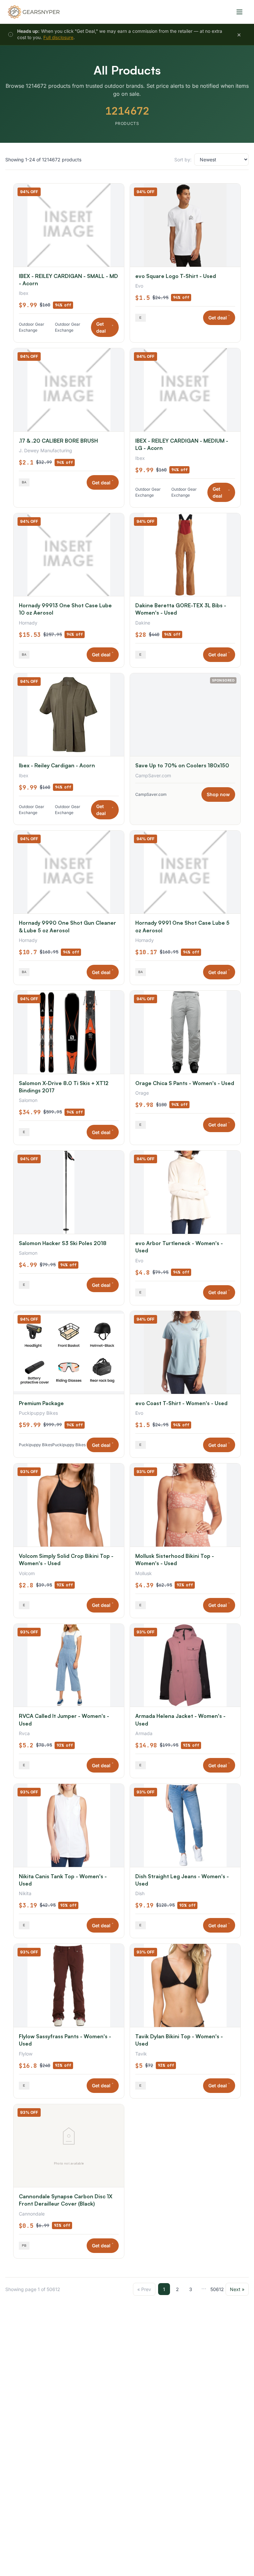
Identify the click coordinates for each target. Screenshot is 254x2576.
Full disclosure (58, 37)
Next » (237, 2289)
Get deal (105, 327)
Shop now (218, 794)
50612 (217, 2289)
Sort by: (183, 160)
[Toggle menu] (239, 12)
